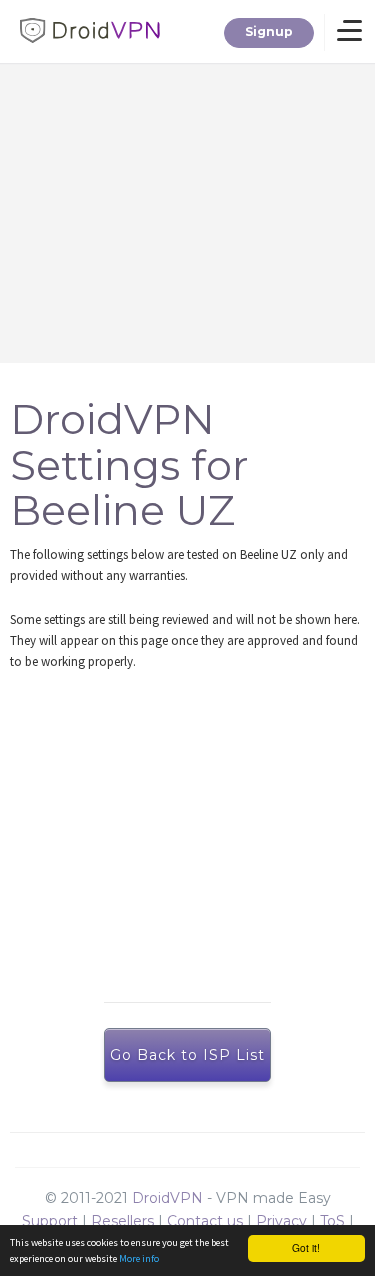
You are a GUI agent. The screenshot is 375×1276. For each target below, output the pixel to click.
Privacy (281, 1221)
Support (50, 1221)
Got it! (306, 1247)
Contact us (205, 1221)
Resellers (122, 1221)
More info (139, 1258)
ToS (332, 1221)
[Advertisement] (197, 836)
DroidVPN (167, 1198)
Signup (269, 31)
